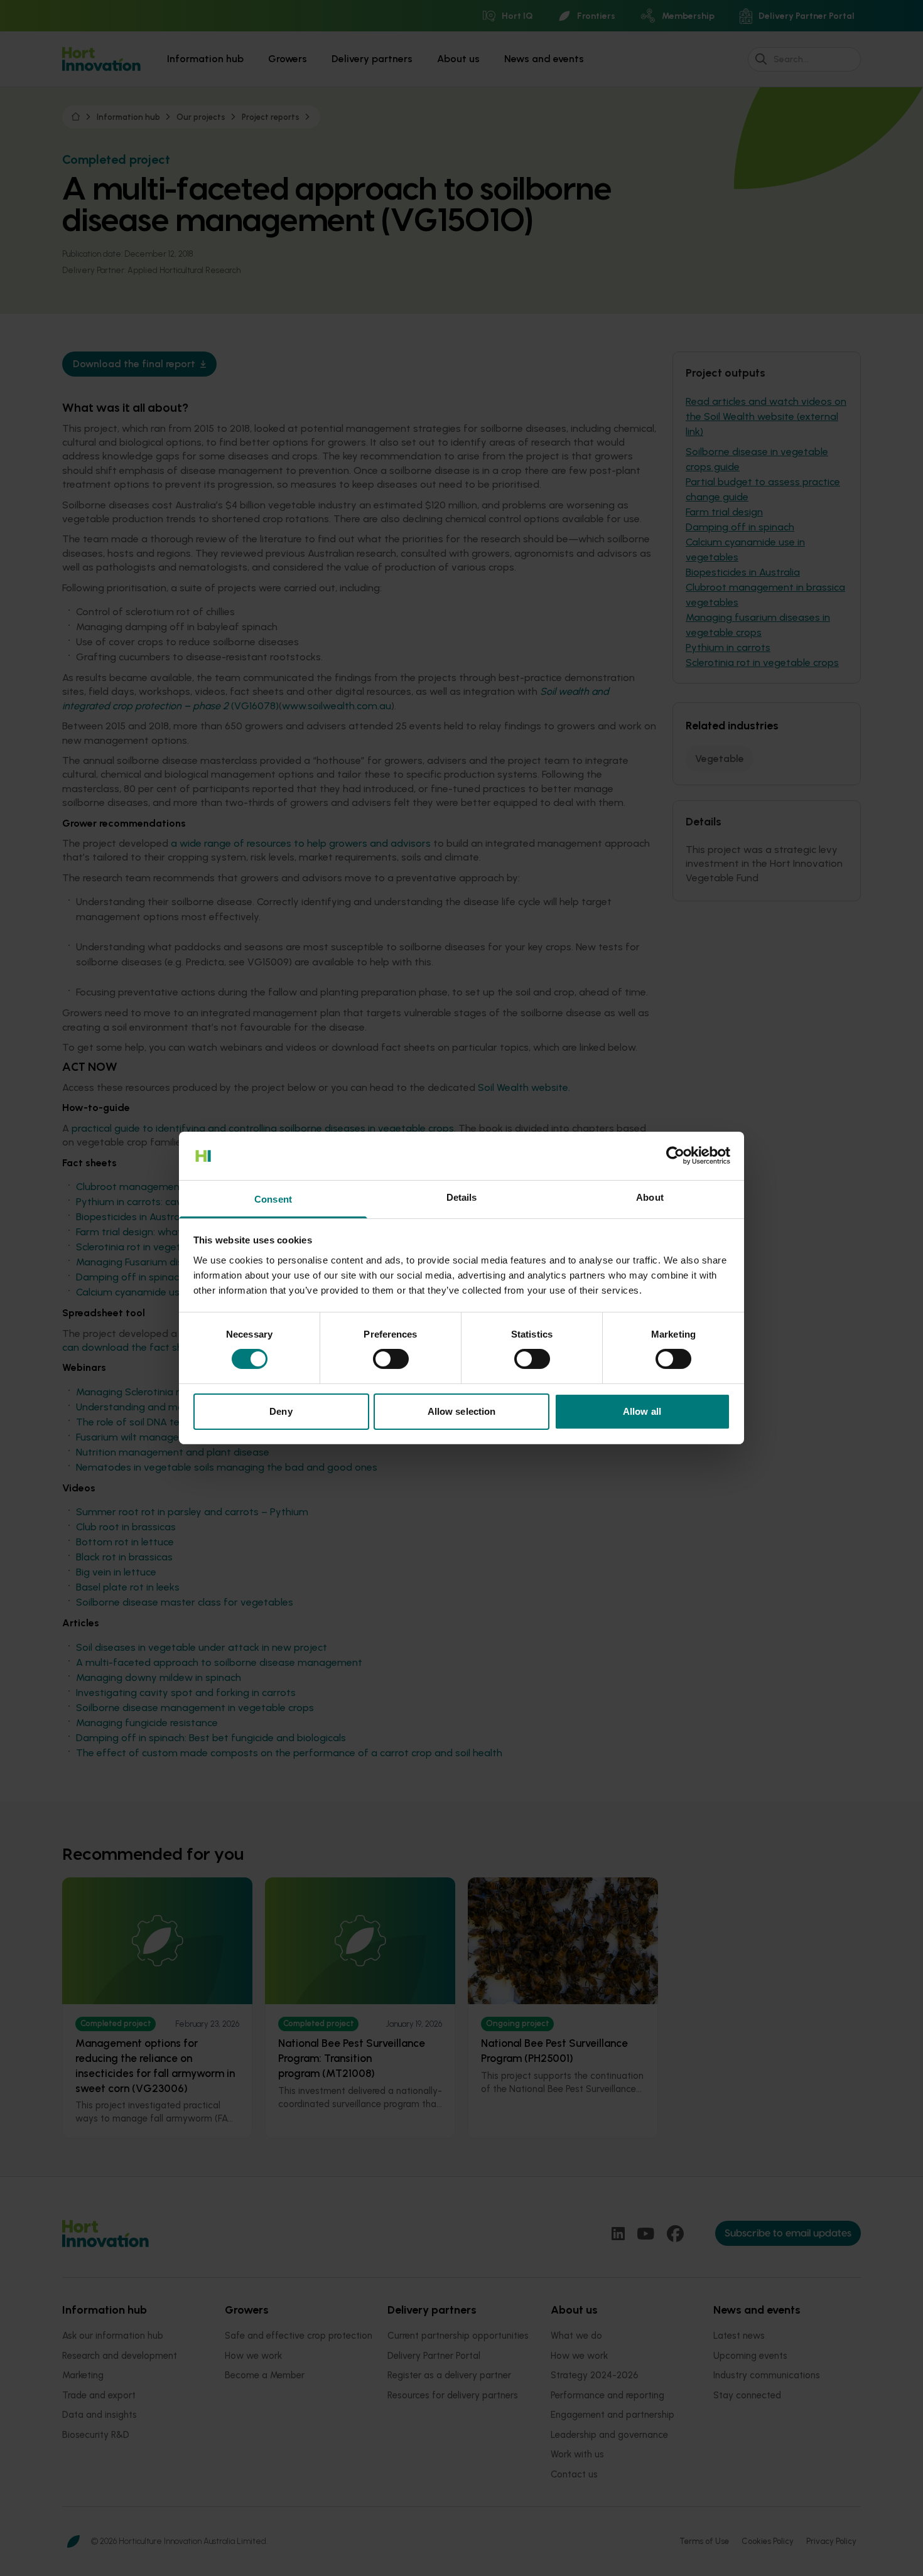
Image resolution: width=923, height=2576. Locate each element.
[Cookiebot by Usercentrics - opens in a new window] (675, 1156)
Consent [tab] (273, 1199)
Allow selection (462, 1411)
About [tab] (650, 1197)
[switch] (391, 1359)
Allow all (642, 1411)
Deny (281, 1411)
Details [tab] (462, 1197)
